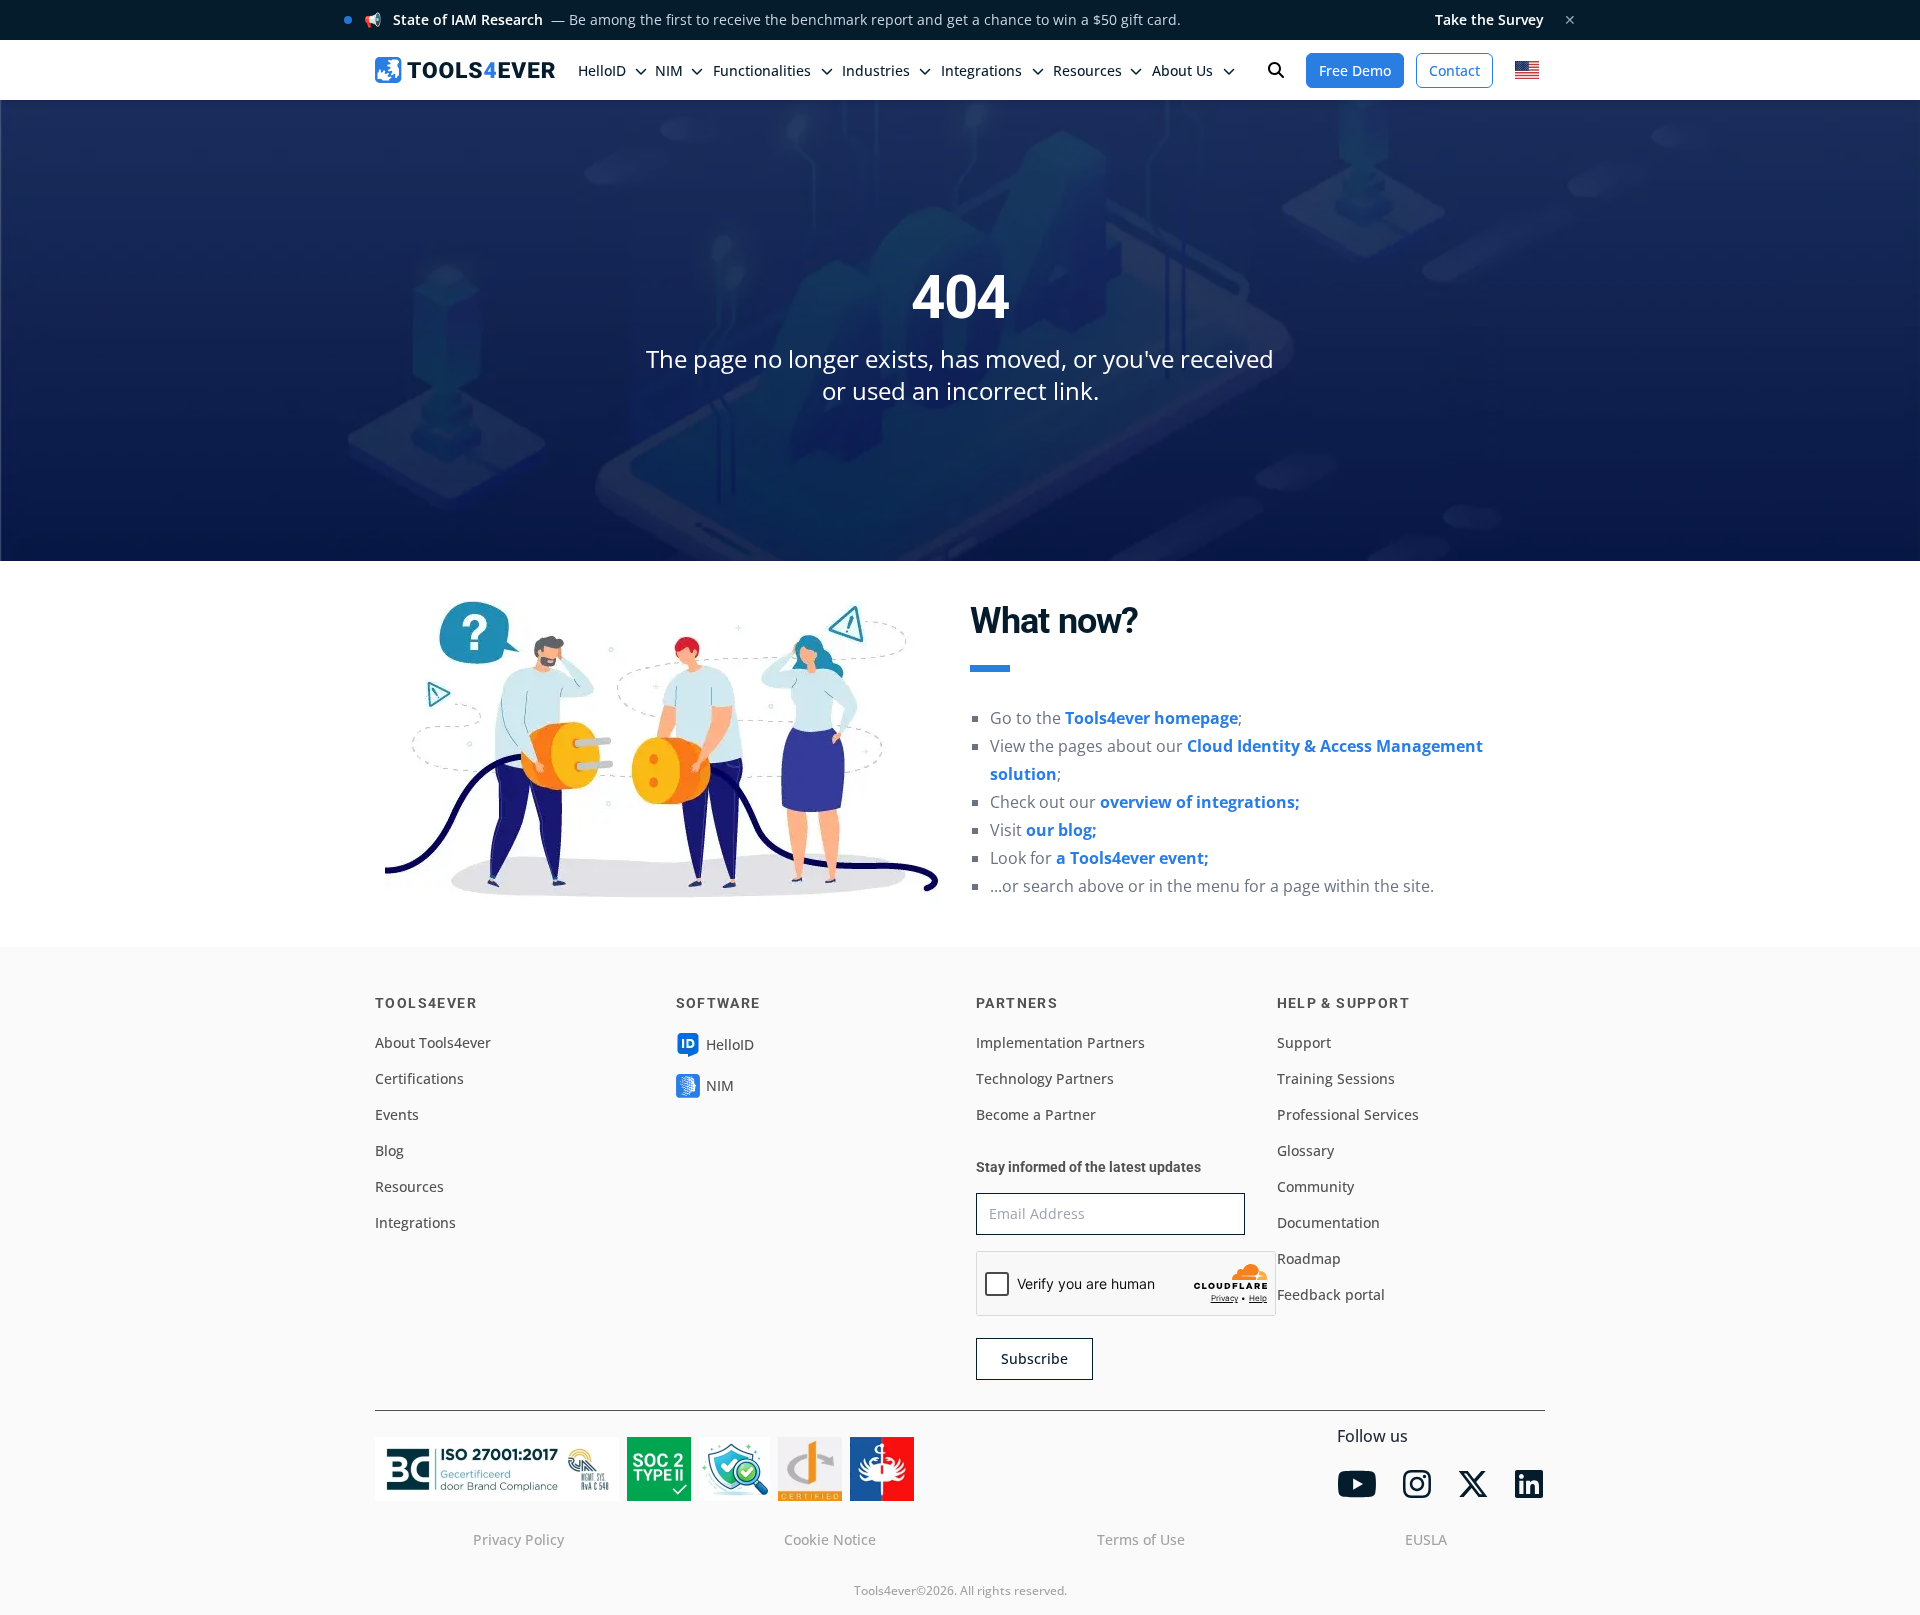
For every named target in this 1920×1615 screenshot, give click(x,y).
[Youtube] (1357, 1484)
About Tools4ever (433, 1042)
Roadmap (1309, 1258)
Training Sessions (1336, 1078)
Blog (389, 1150)
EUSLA (1426, 1539)
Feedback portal (1331, 1294)
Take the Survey (1489, 19)
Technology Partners (1045, 1078)
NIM (669, 70)
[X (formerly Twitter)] (1473, 1484)
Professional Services (1348, 1114)
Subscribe (1034, 1358)
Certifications (419, 1078)
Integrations (415, 1222)
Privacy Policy (518, 1539)
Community (1315, 1186)
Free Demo (1355, 70)
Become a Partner (1036, 1114)
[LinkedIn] (1529, 1484)
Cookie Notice (830, 1539)
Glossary (1305, 1150)
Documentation (1328, 1222)
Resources (409, 1186)
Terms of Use (1141, 1539)
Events (397, 1114)
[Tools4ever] (465, 70)
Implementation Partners (1060, 1042)
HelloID (730, 1044)
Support (1304, 1042)
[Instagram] (1417, 1484)
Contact (1454, 70)
